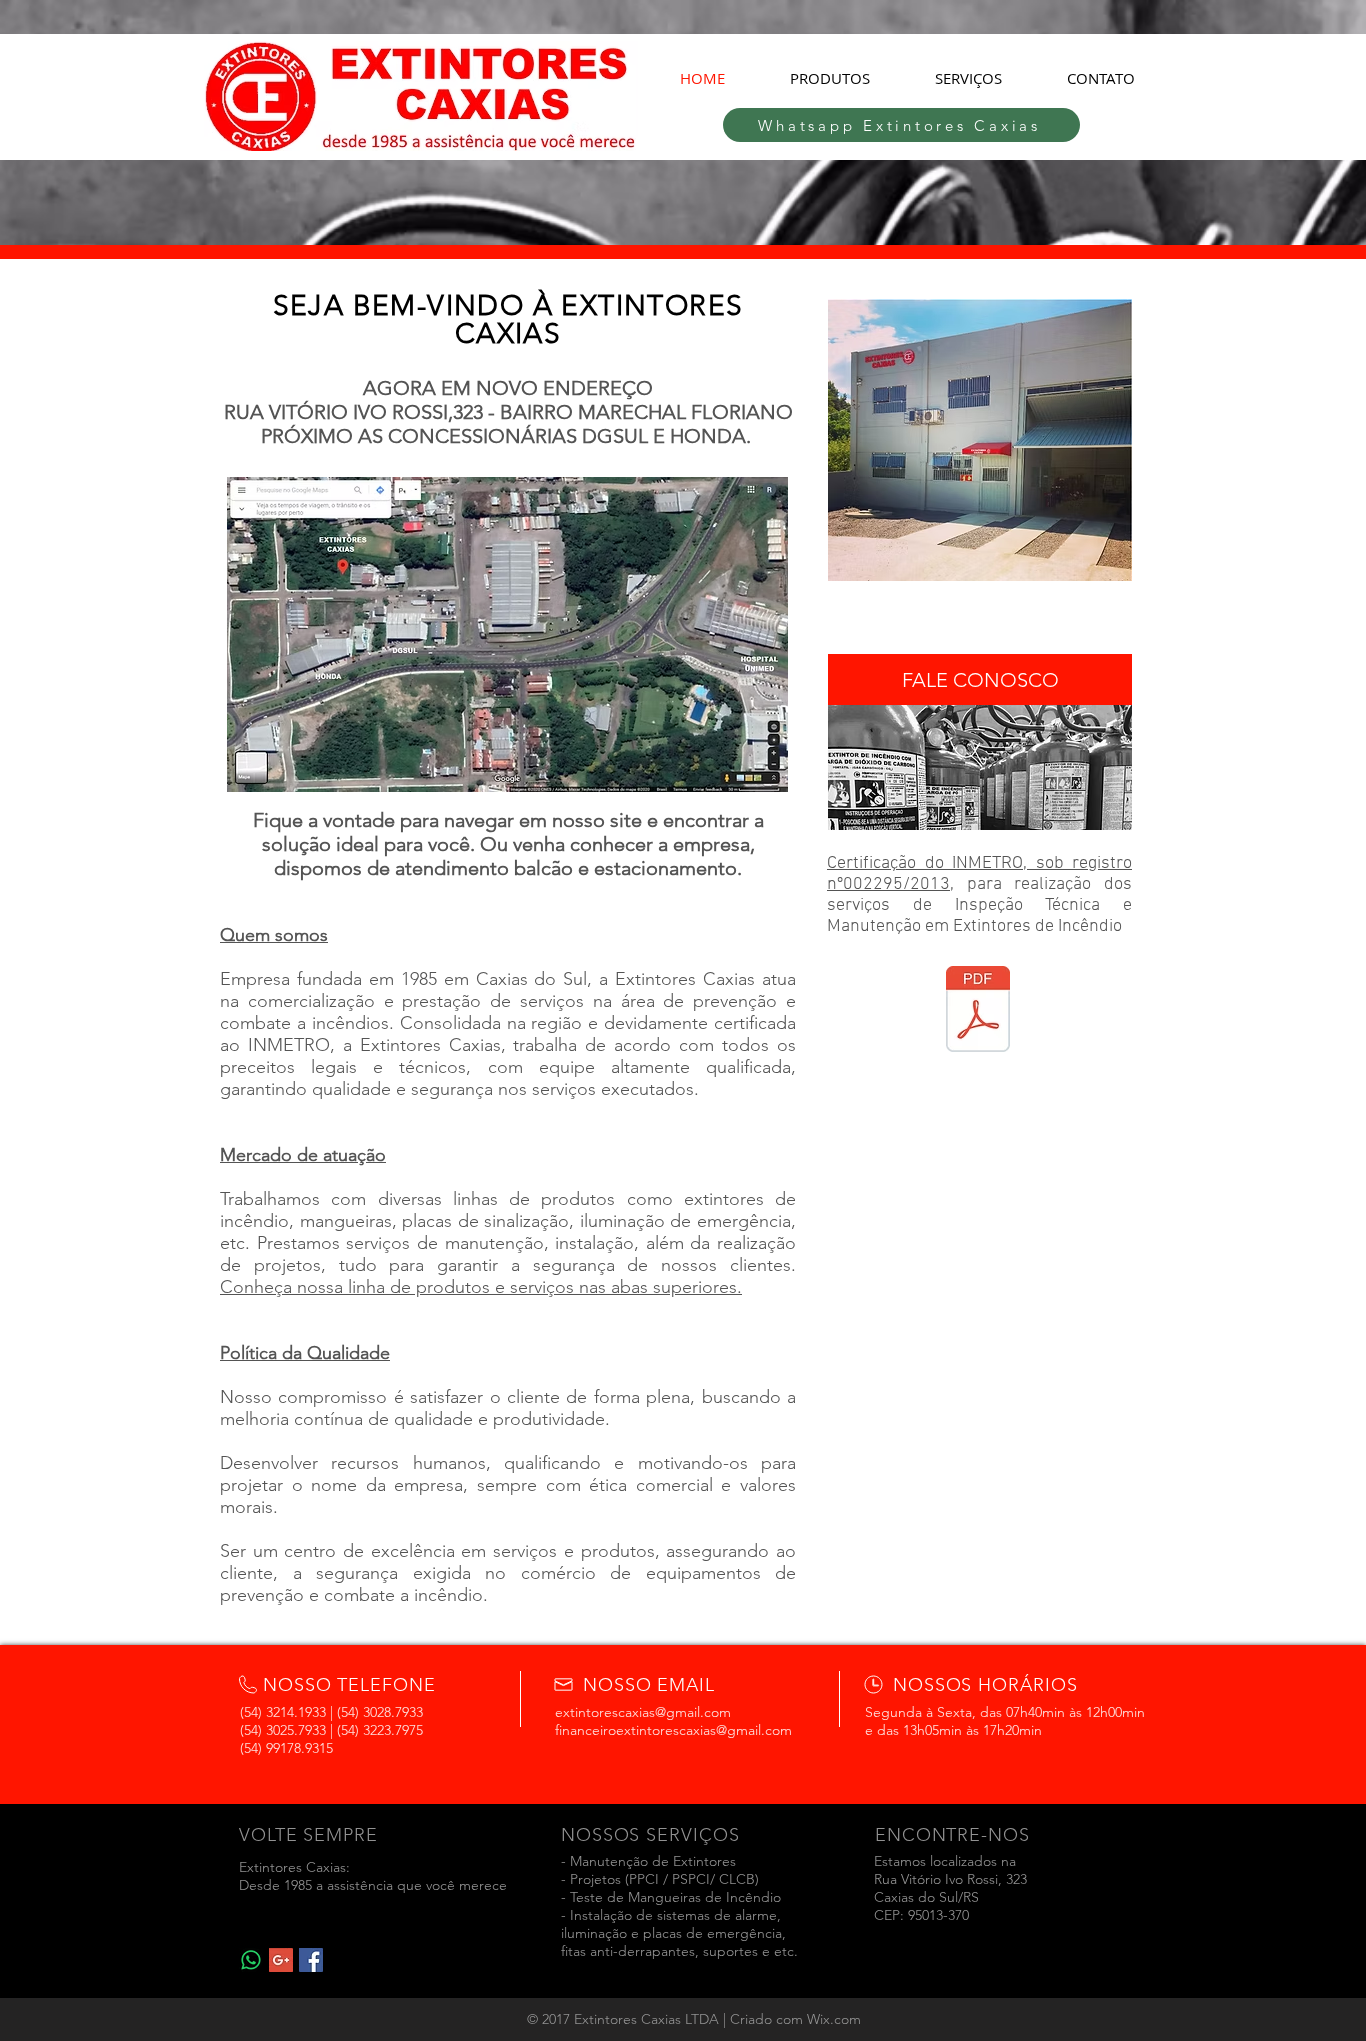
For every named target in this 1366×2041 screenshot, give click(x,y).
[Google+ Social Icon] (281, 1960)
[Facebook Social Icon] (311, 1960)
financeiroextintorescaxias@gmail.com (673, 1730)
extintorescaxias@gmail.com (643, 1712)
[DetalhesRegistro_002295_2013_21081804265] (978, 1011)
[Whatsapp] (251, 1960)
